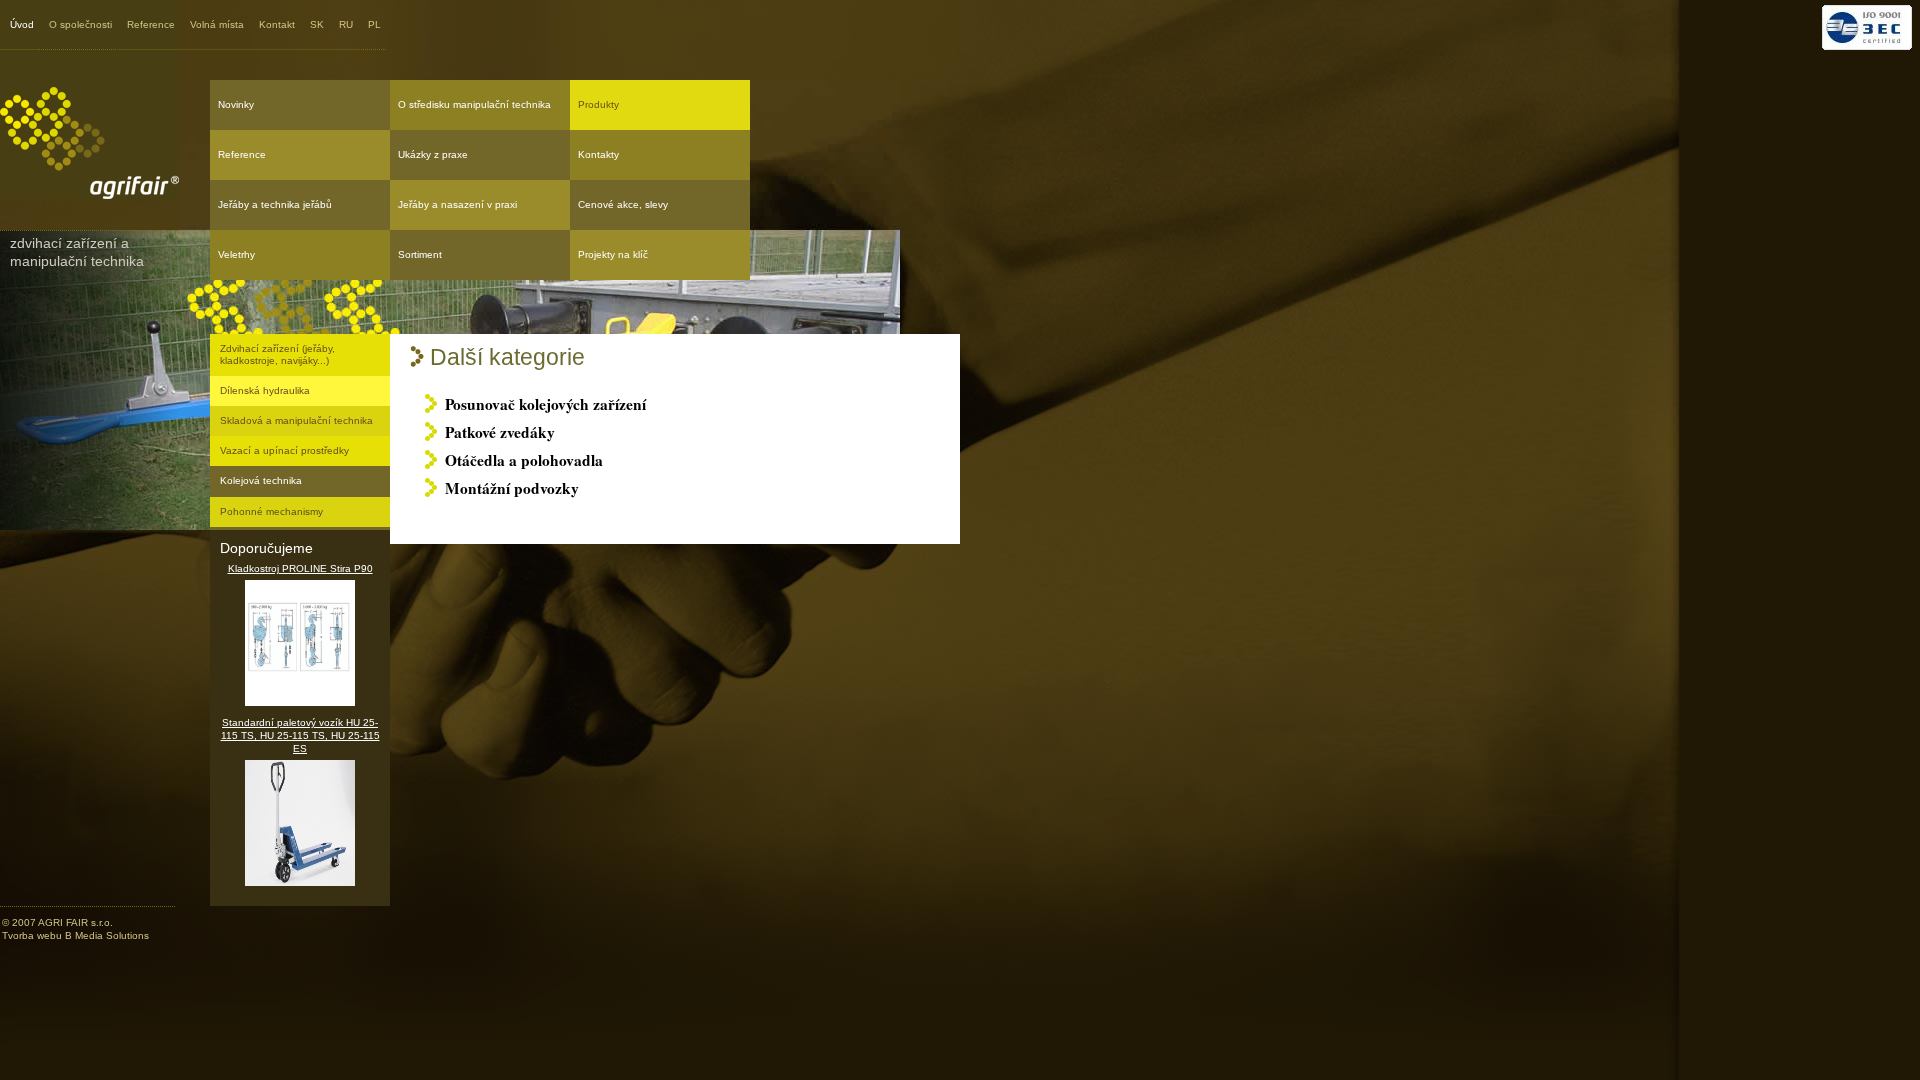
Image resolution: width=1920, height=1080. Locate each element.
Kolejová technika (261, 480)
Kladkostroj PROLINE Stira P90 (300, 568)
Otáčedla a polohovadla (524, 460)
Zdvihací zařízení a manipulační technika (77, 252)
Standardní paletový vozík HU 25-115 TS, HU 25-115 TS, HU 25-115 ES (300, 735)
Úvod (22, 24)
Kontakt (277, 24)
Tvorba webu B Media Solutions (75, 935)
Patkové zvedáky (500, 432)
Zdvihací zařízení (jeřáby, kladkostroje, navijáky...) (277, 354)
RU (346, 24)
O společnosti (80, 24)
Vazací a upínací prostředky (284, 450)
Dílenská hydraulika (265, 390)
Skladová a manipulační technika (296, 420)
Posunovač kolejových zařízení (545, 404)
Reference (151, 24)
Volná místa (217, 24)
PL (374, 24)
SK (317, 24)
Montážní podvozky (512, 488)
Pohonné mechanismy (271, 511)
